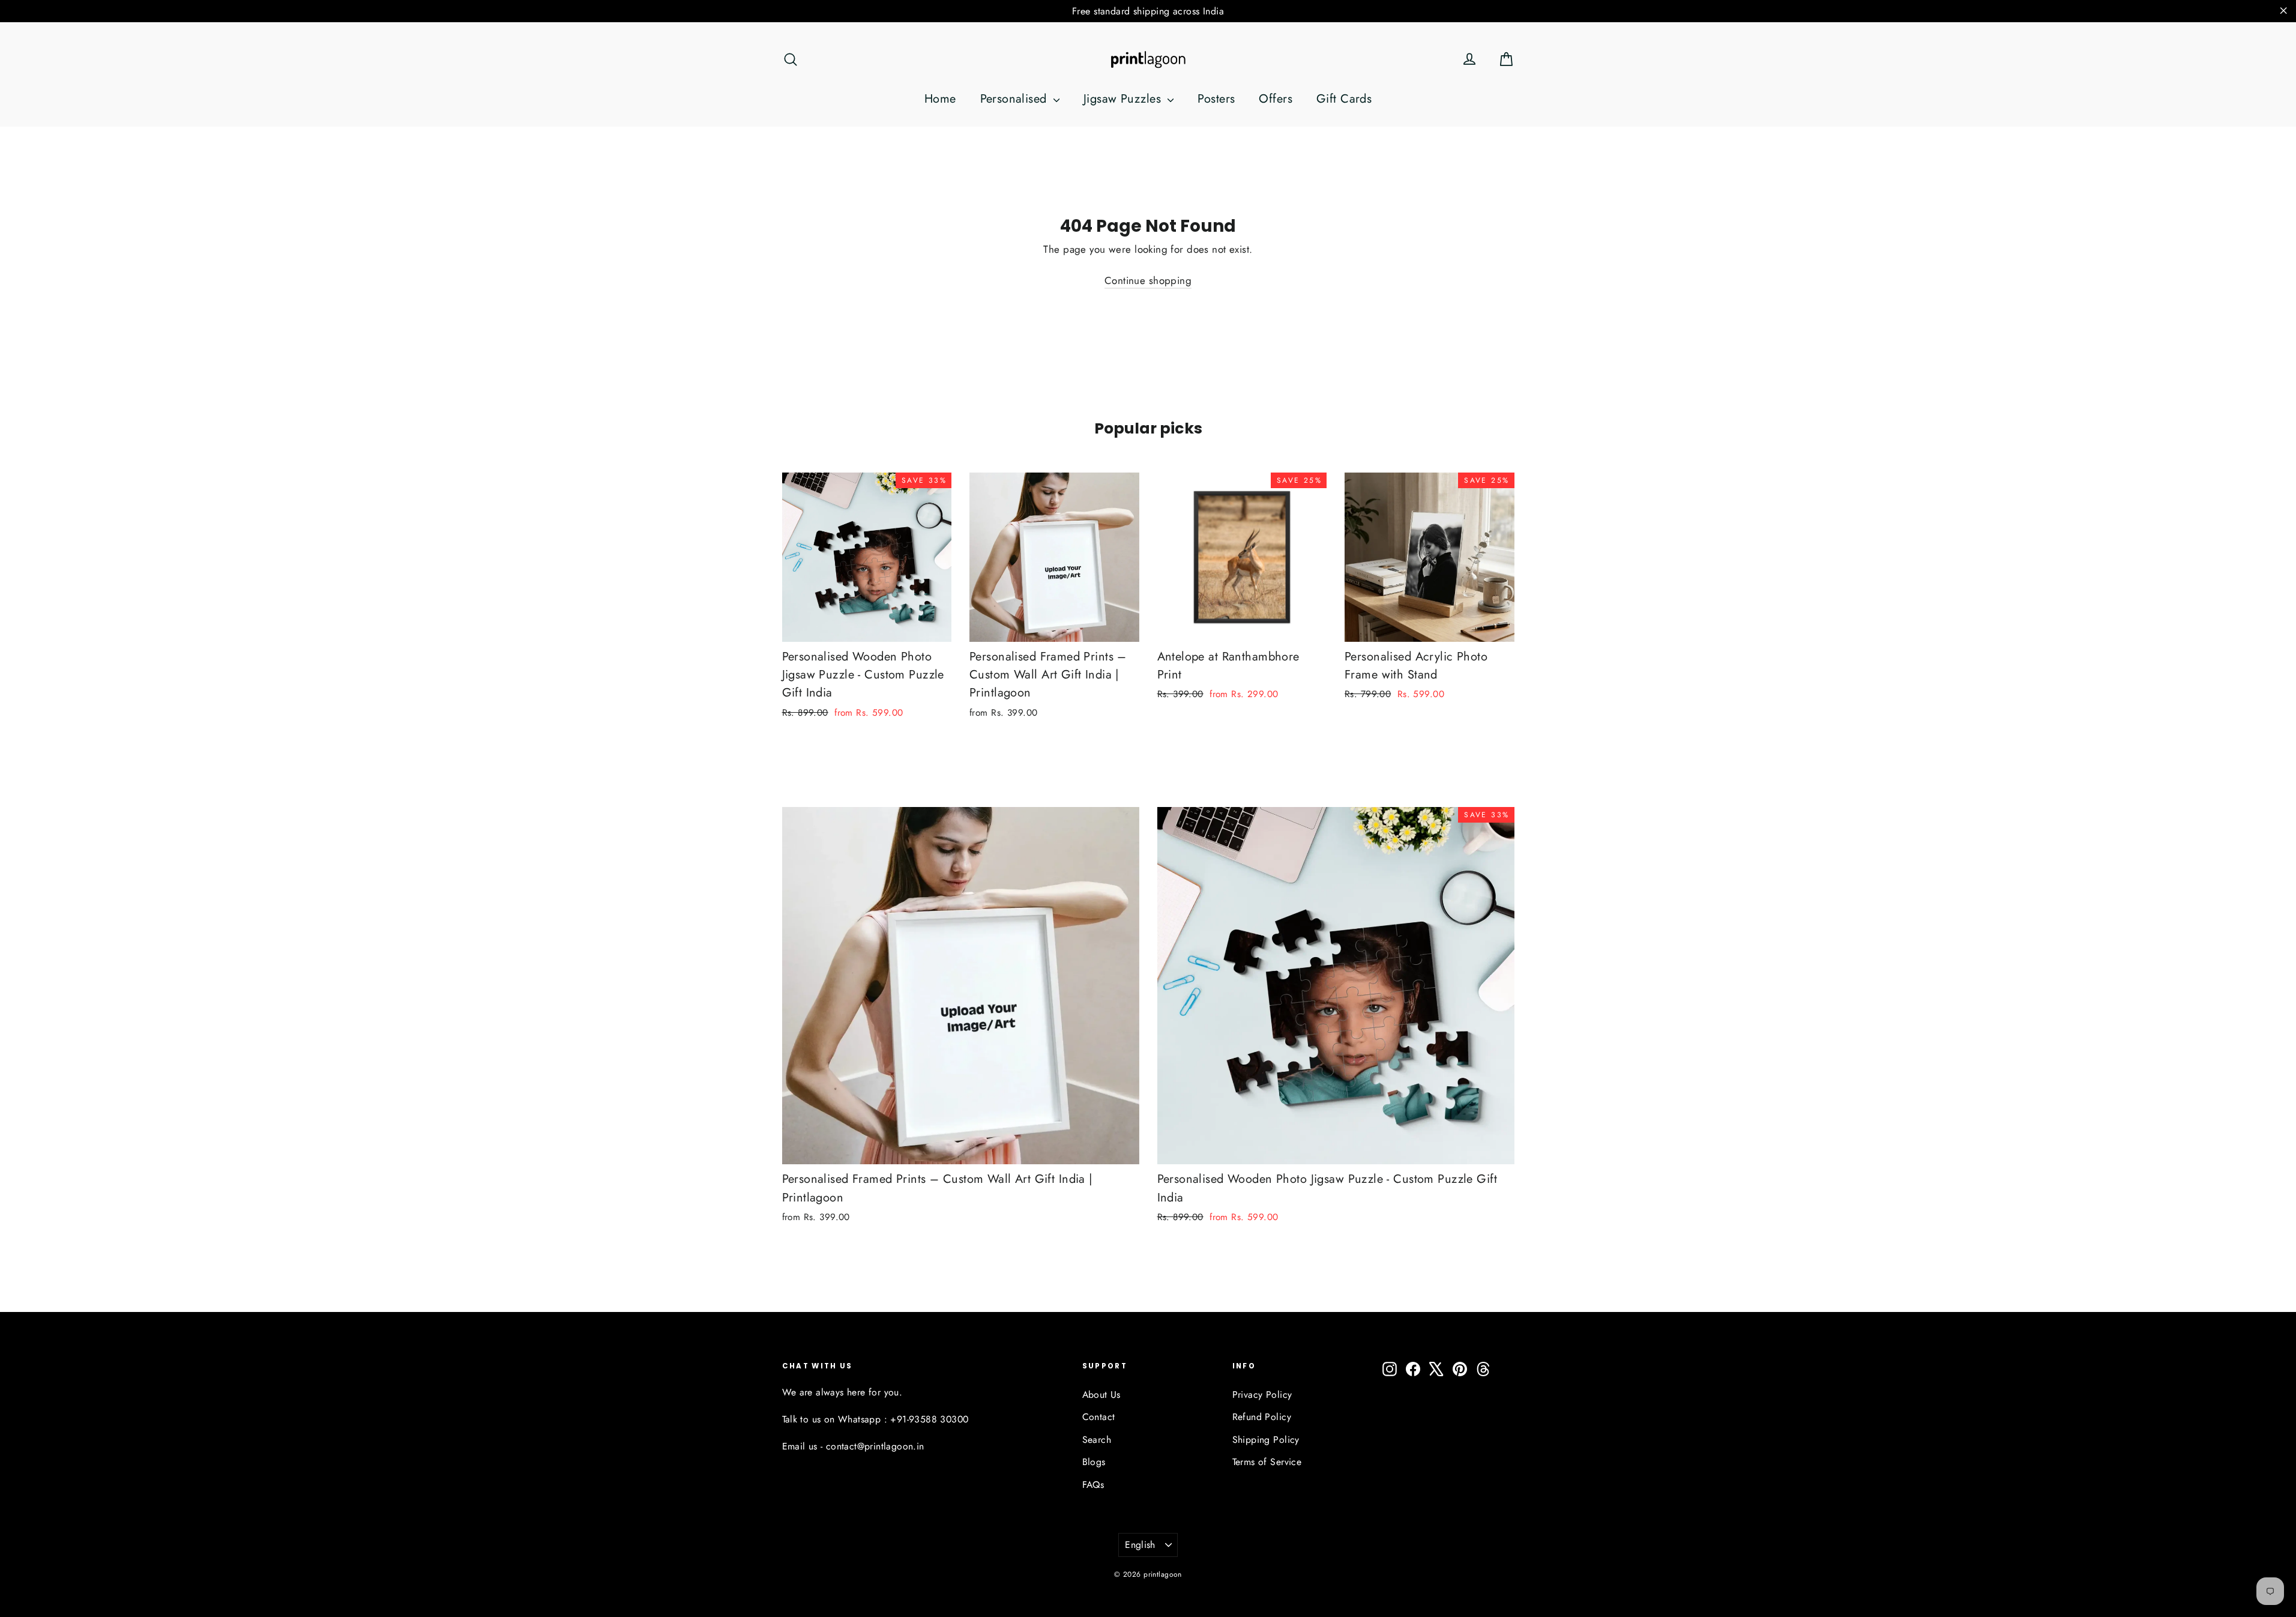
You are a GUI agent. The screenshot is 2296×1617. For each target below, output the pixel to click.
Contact (1099, 1417)
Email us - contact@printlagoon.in (853, 1446)
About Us (1101, 1395)
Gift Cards (1344, 99)
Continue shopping (1148, 280)
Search (1097, 1440)
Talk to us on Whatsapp (832, 1419)
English (1140, 1545)
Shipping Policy (1266, 1440)
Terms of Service (1267, 1462)
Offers (1276, 99)
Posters (1216, 99)
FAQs (1093, 1485)
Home (940, 99)
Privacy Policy (1262, 1395)
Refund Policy (1262, 1417)
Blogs (1094, 1462)
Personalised (1016, 99)
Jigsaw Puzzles (1124, 99)
